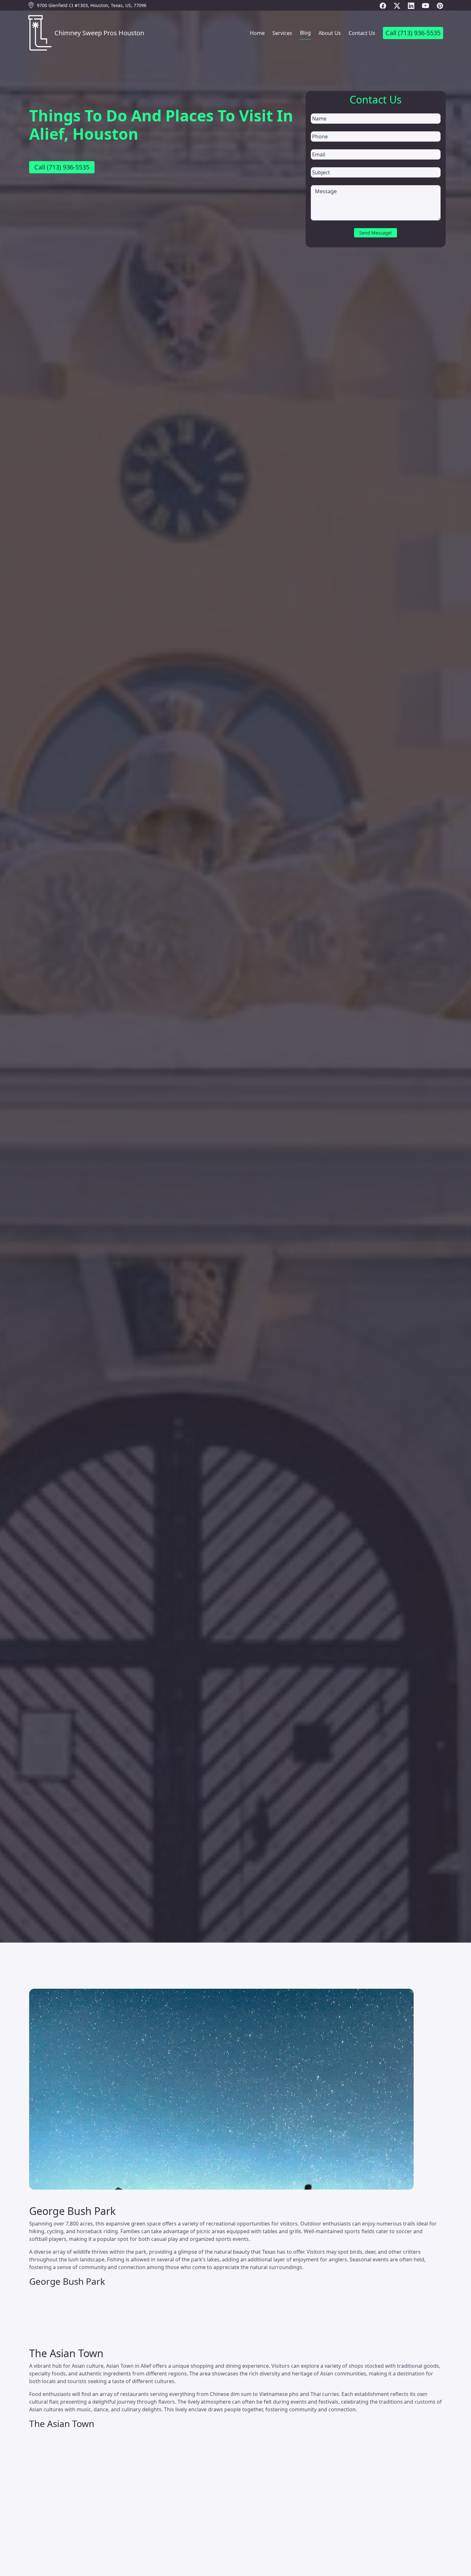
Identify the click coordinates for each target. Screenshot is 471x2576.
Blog (305, 33)
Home (257, 33)
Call (413, 33)
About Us (330, 33)
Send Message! (376, 233)
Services (282, 33)
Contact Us (362, 33)
